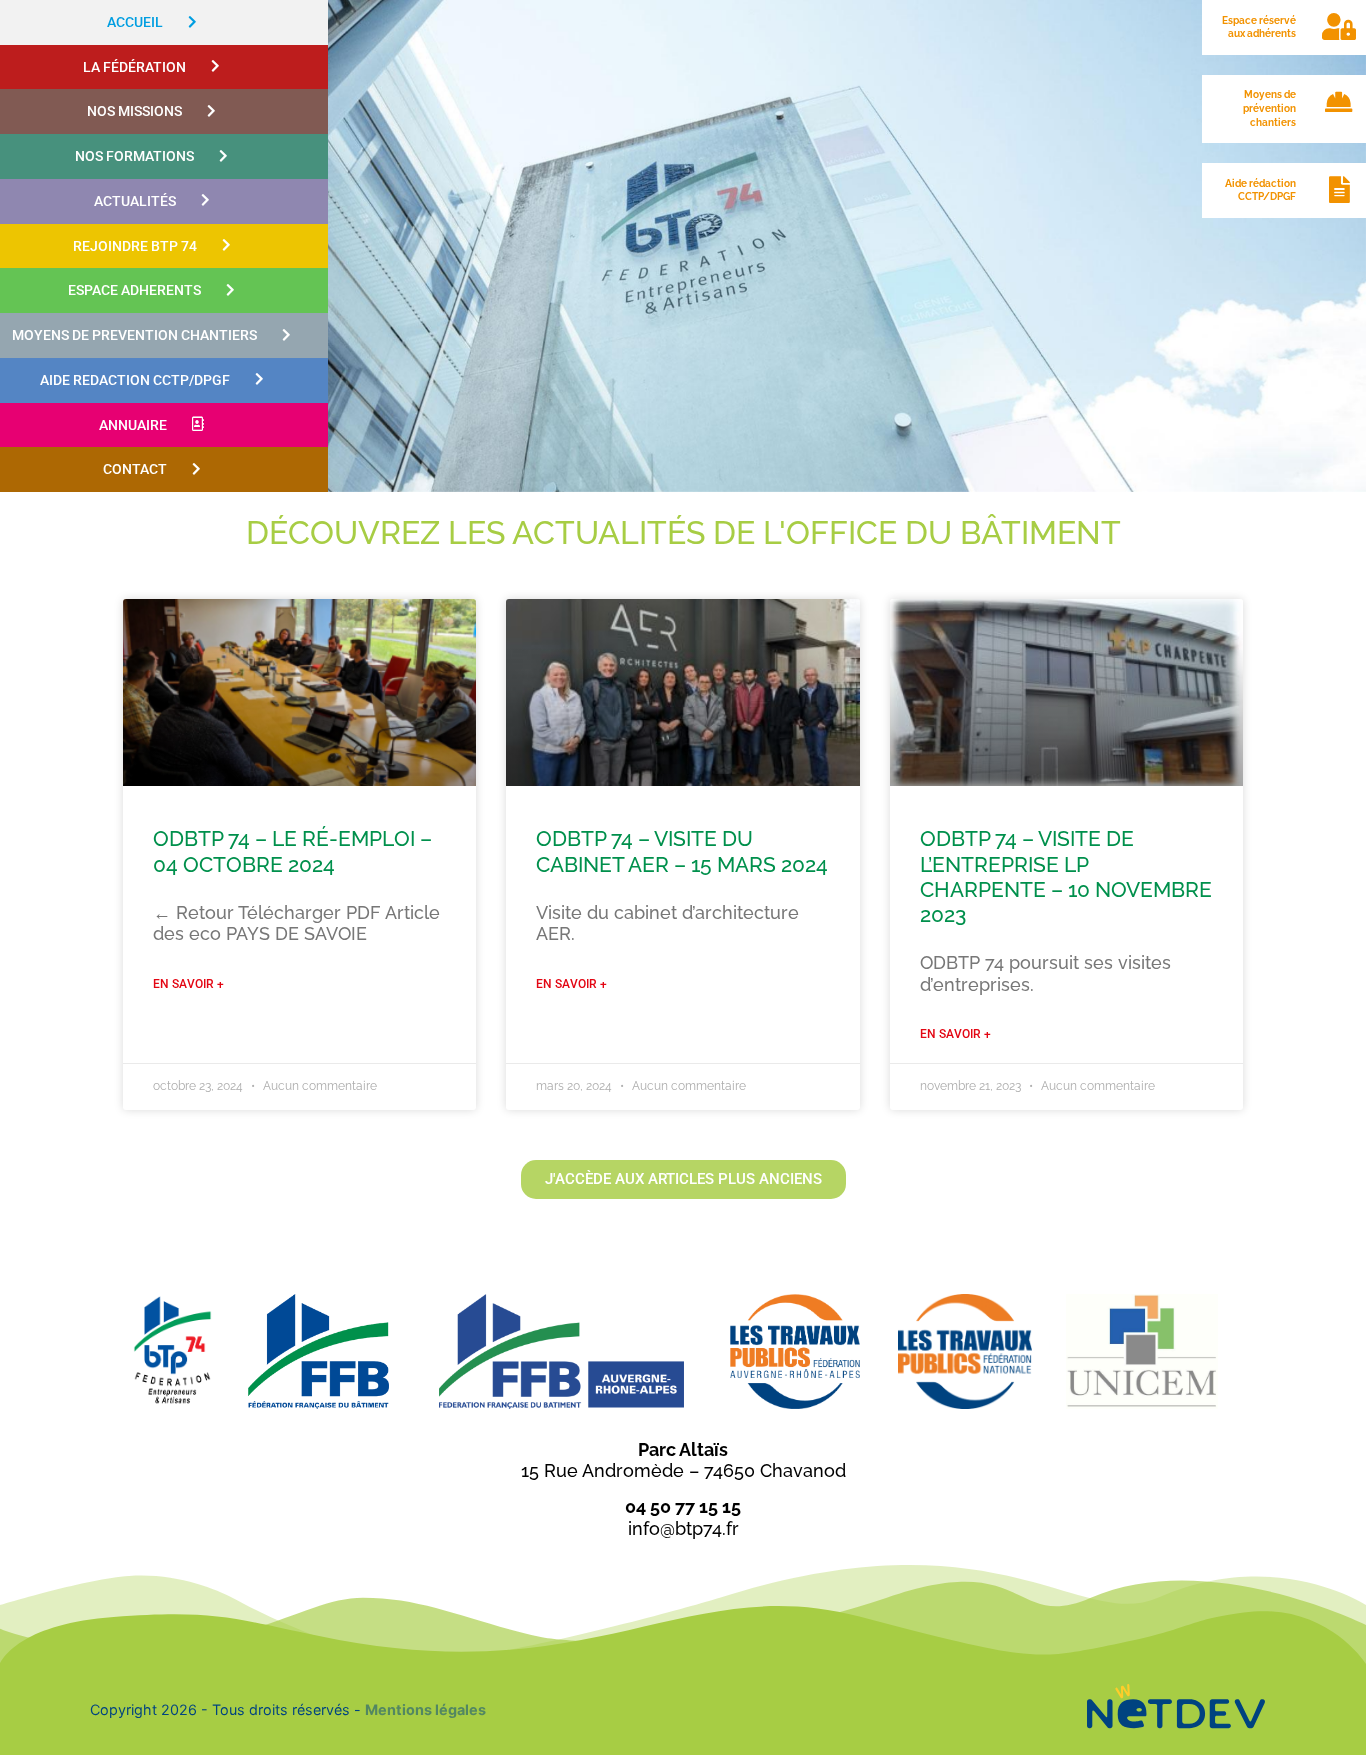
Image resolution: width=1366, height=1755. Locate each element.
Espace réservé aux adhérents (1259, 27)
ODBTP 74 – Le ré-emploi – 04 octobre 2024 (292, 851)
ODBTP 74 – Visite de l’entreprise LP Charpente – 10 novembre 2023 (1066, 876)
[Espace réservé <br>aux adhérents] (1338, 13)
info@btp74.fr (683, 1528)
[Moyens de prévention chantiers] (1338, 88)
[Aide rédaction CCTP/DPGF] (1338, 176)
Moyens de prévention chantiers (1269, 107)
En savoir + (188, 984)
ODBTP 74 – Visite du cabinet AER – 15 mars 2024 (682, 851)
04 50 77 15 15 (683, 1506)
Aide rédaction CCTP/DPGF (1260, 190)
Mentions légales (425, 1709)
